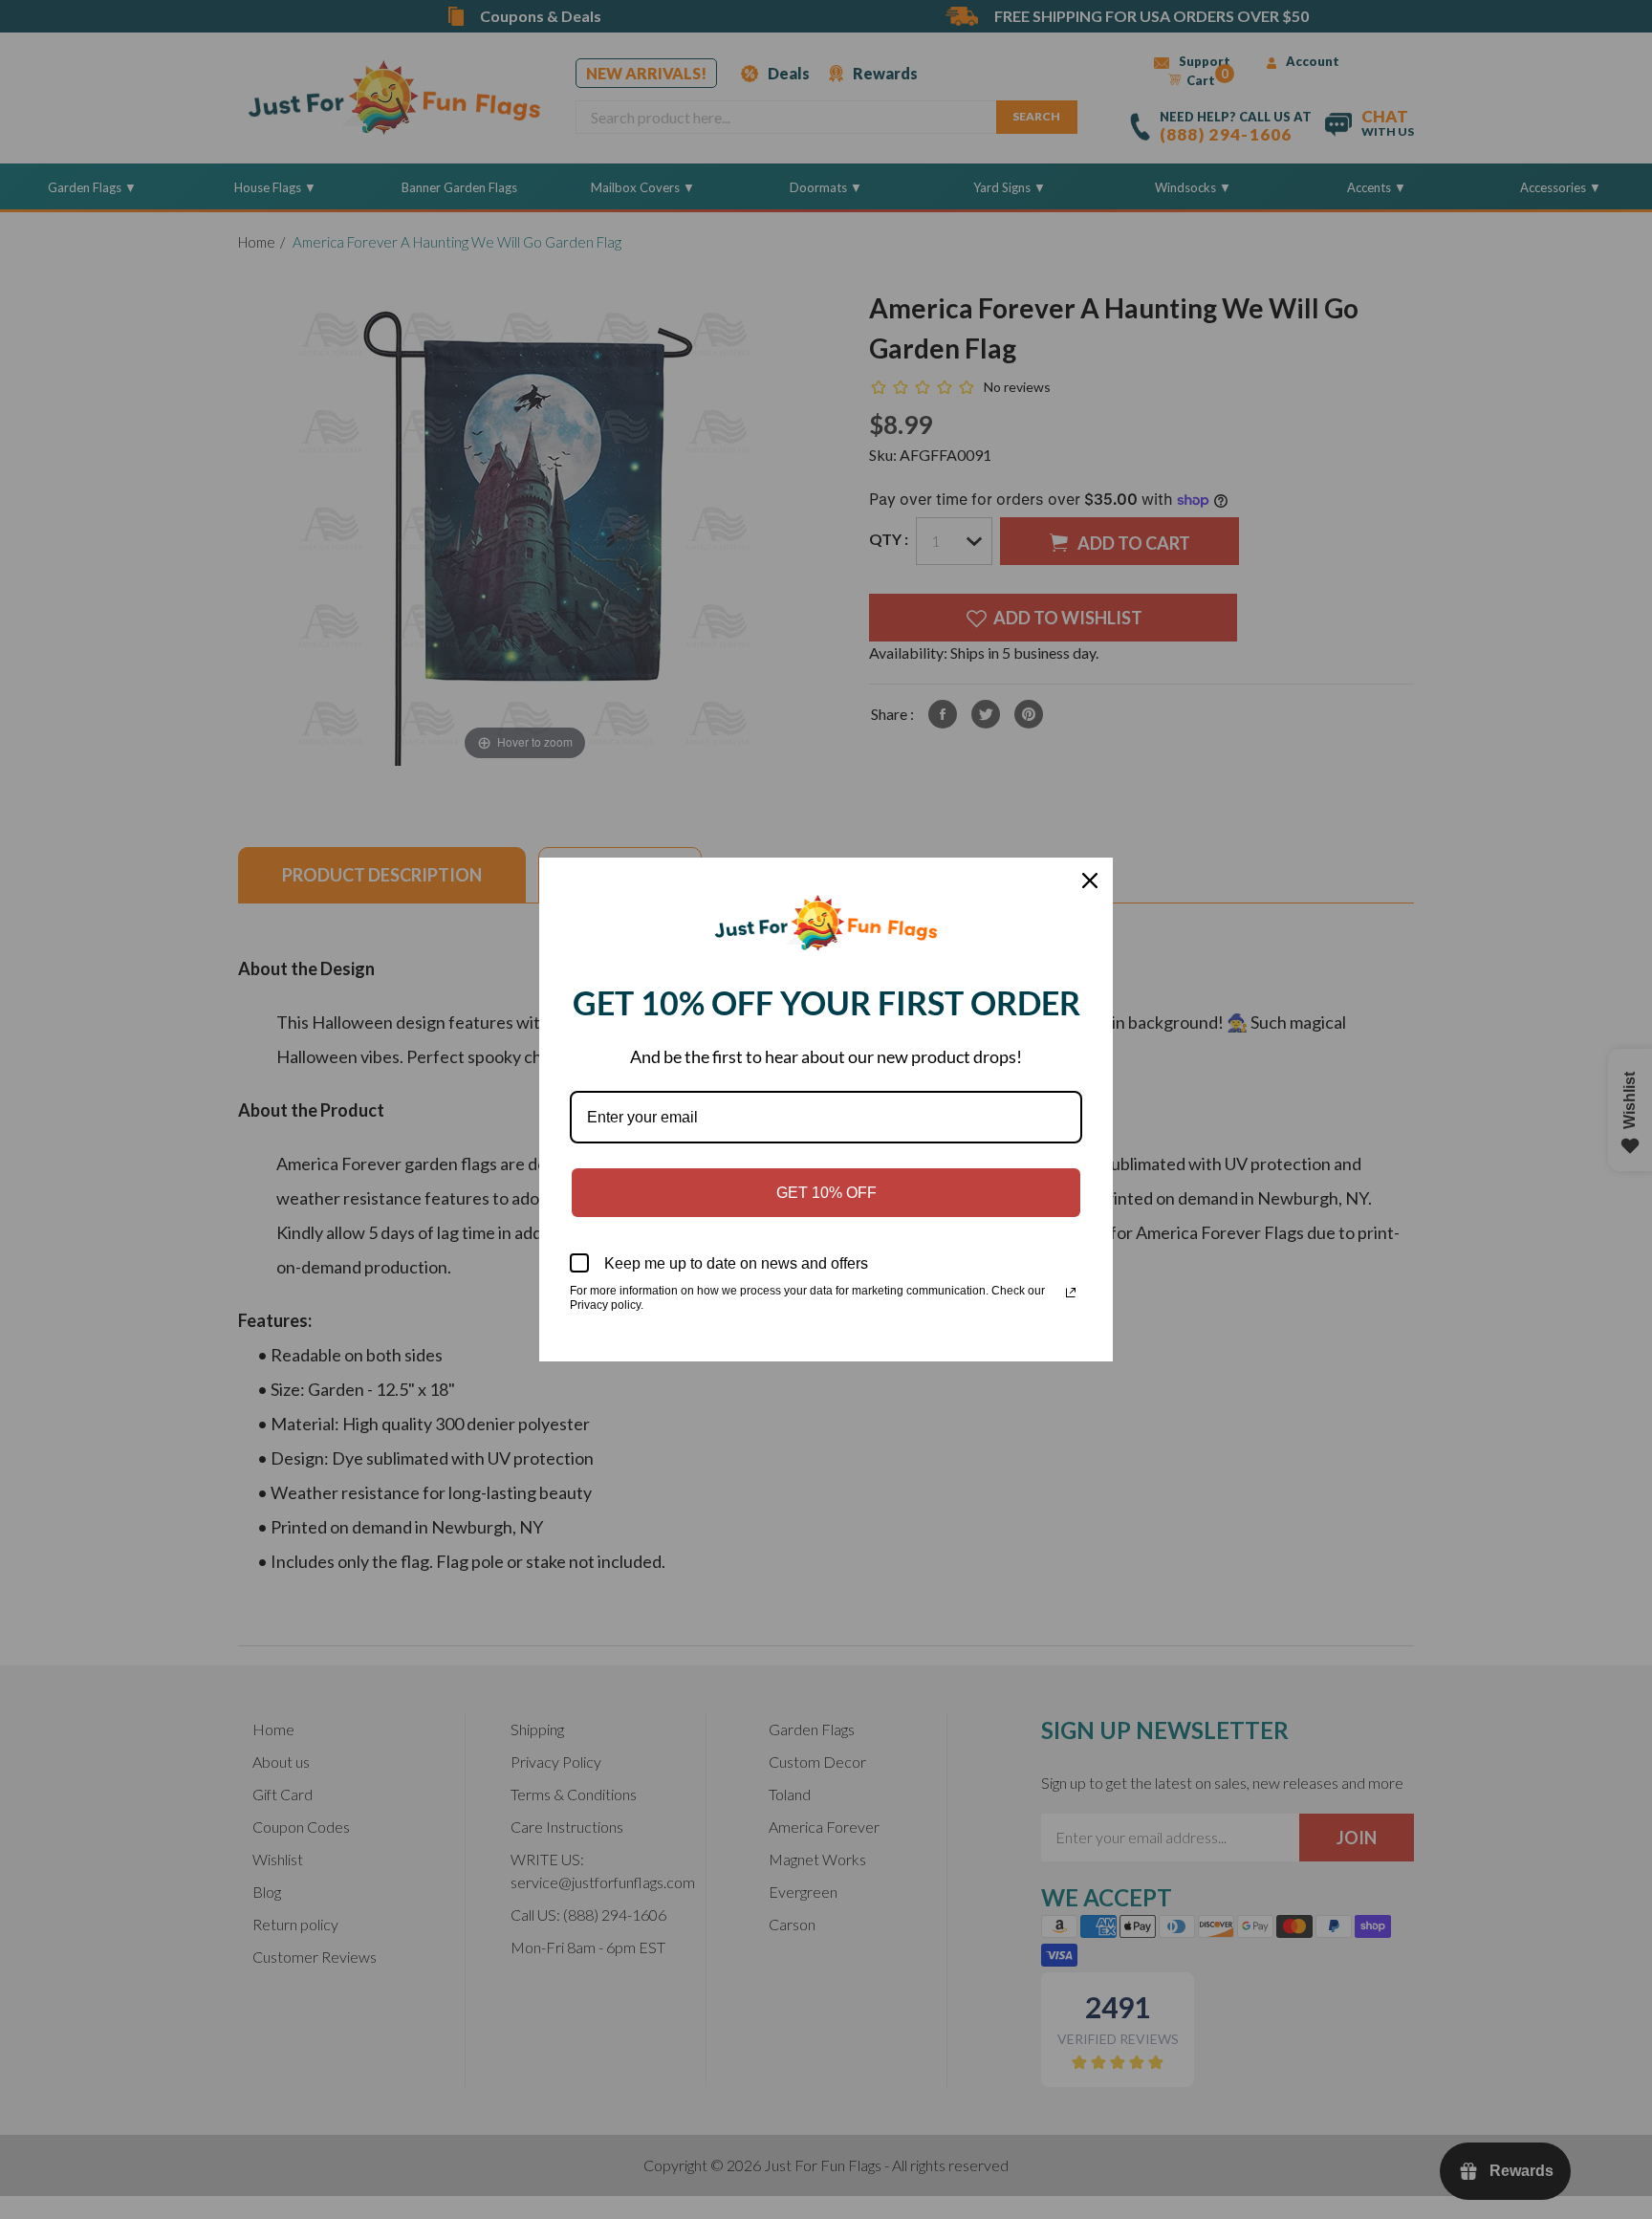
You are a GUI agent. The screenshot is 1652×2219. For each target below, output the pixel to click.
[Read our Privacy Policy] (1071, 1293)
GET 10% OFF (826, 1193)
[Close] (1090, 881)
